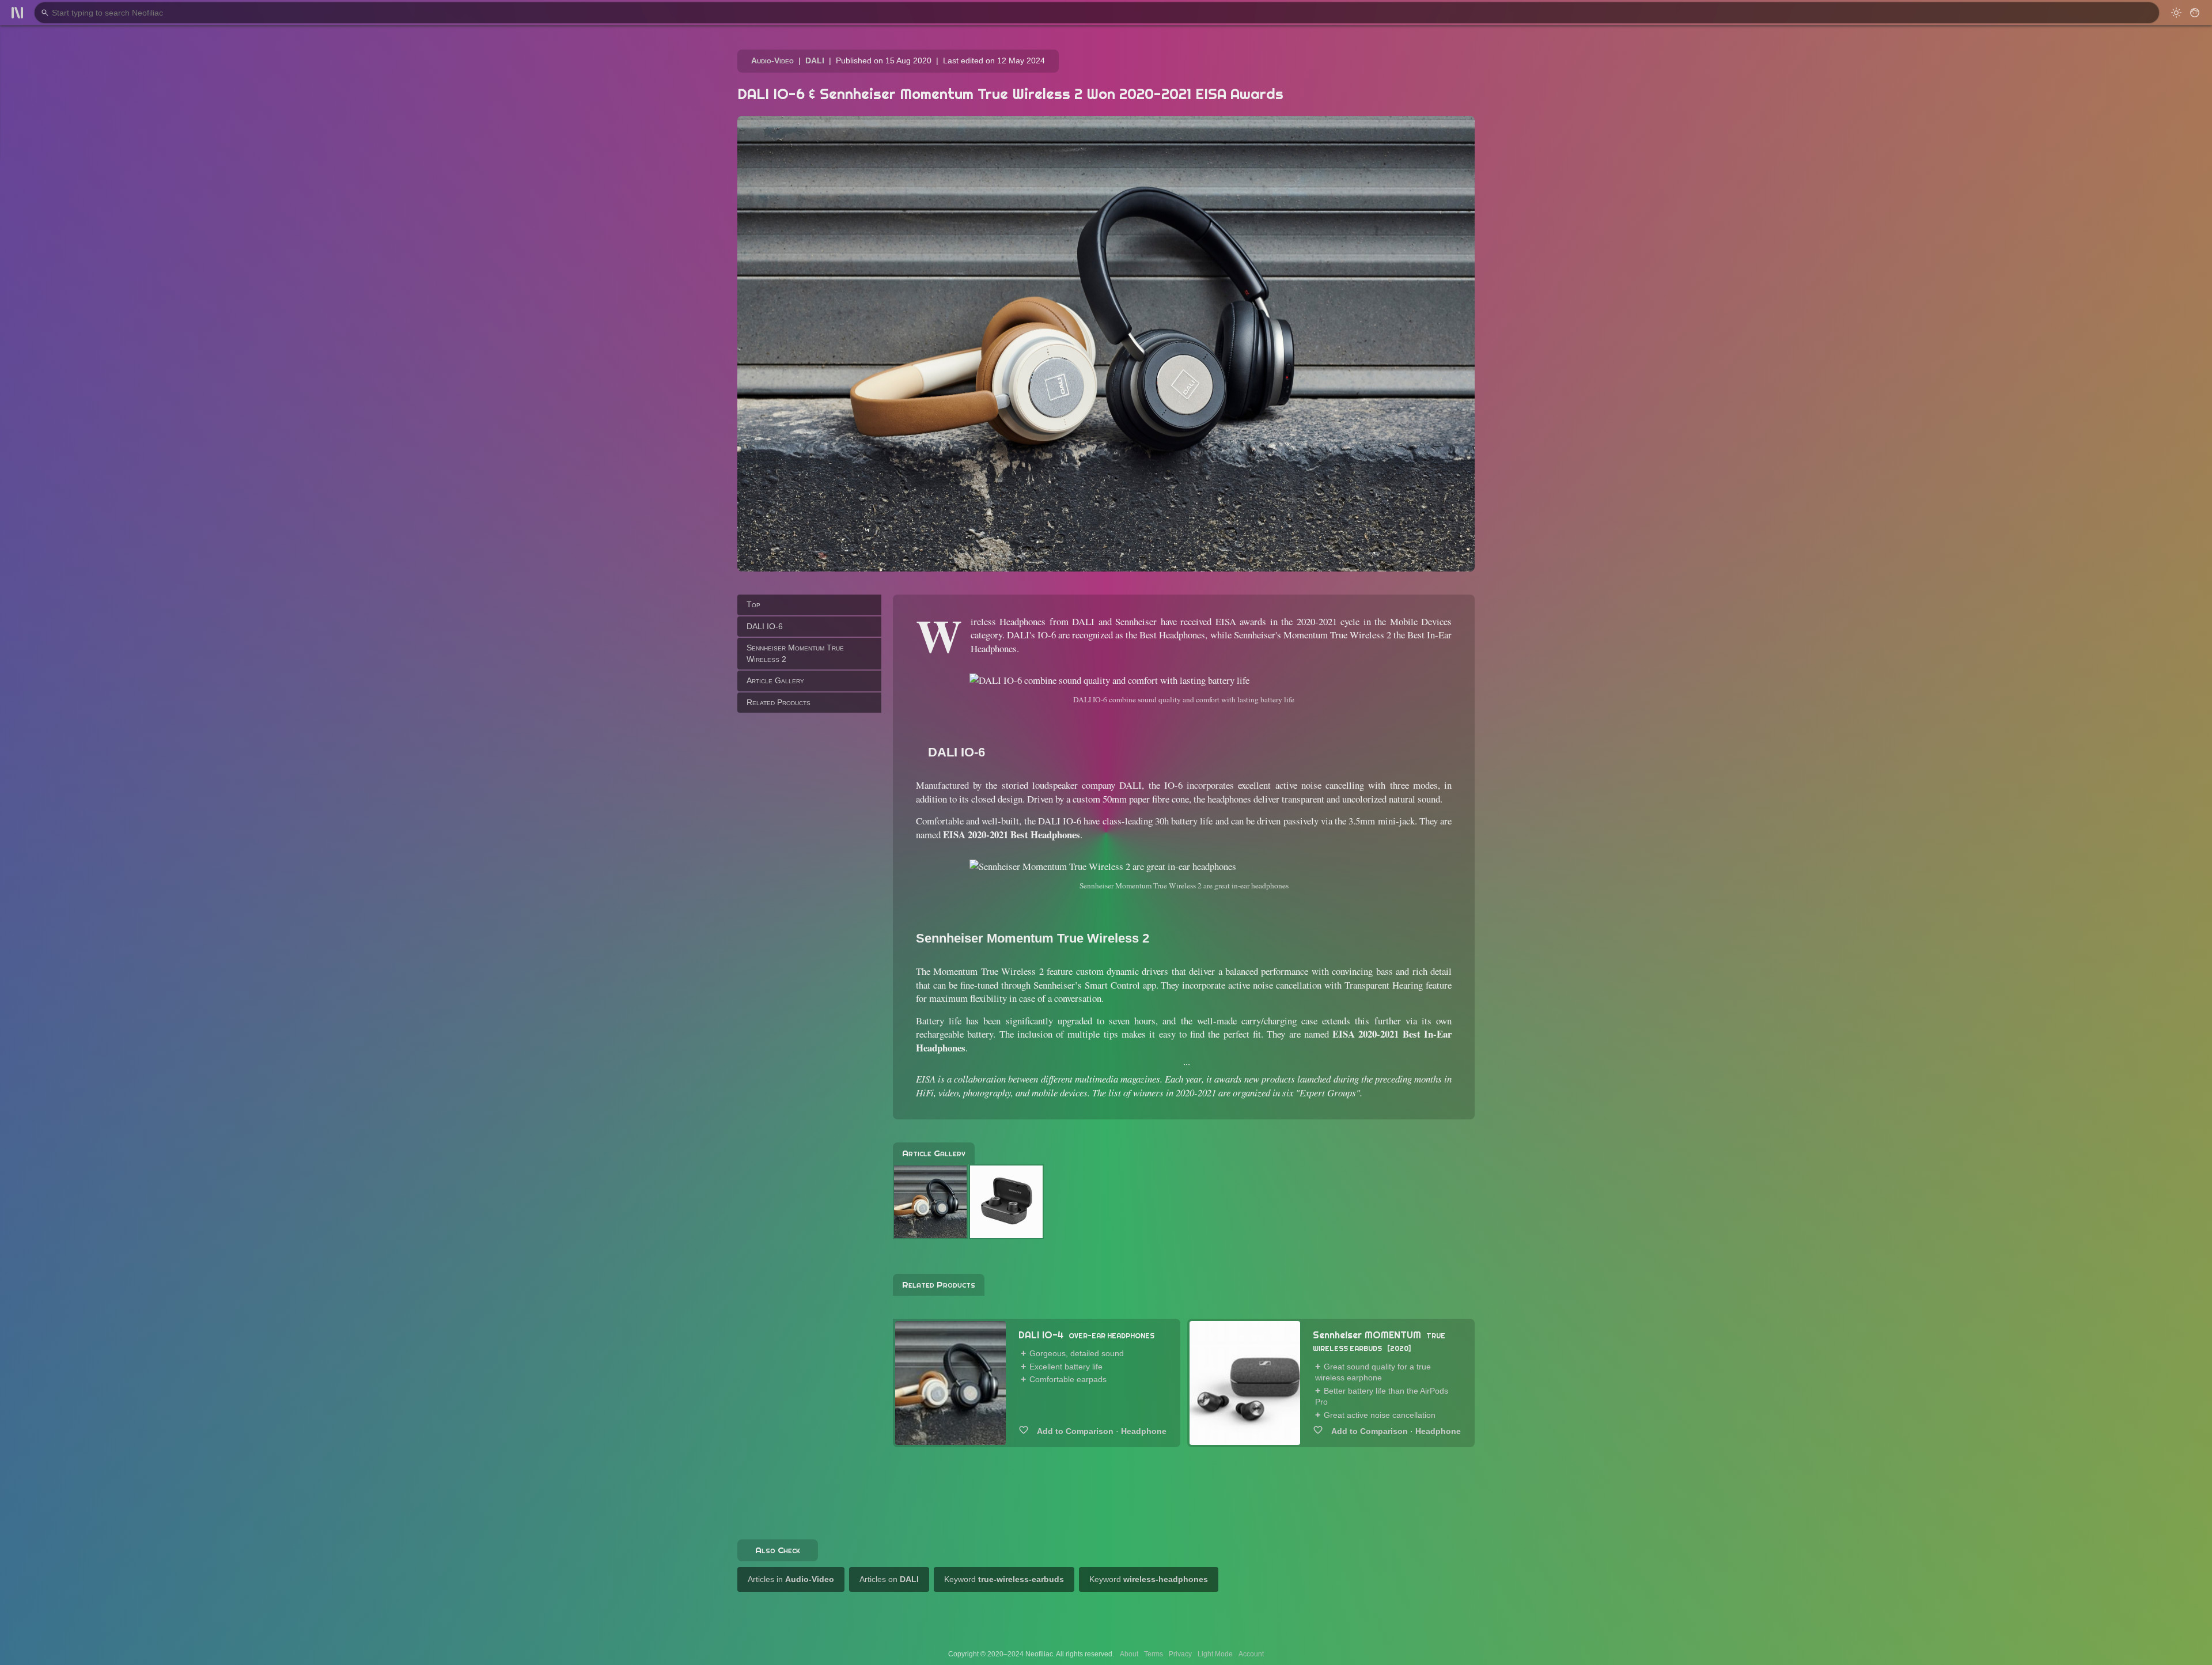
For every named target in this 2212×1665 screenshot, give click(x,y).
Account (1251, 1654)
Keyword (1004, 1579)
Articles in (791, 1579)
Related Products (779, 702)
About (1129, 1654)
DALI (815, 60)
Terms (1154, 1654)
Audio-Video (772, 60)
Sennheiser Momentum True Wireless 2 (795, 653)
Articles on (889, 1579)
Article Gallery (775, 680)
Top (753, 604)
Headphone (1144, 1431)
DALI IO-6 (765, 626)
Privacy (1180, 1654)
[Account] (2195, 13)
